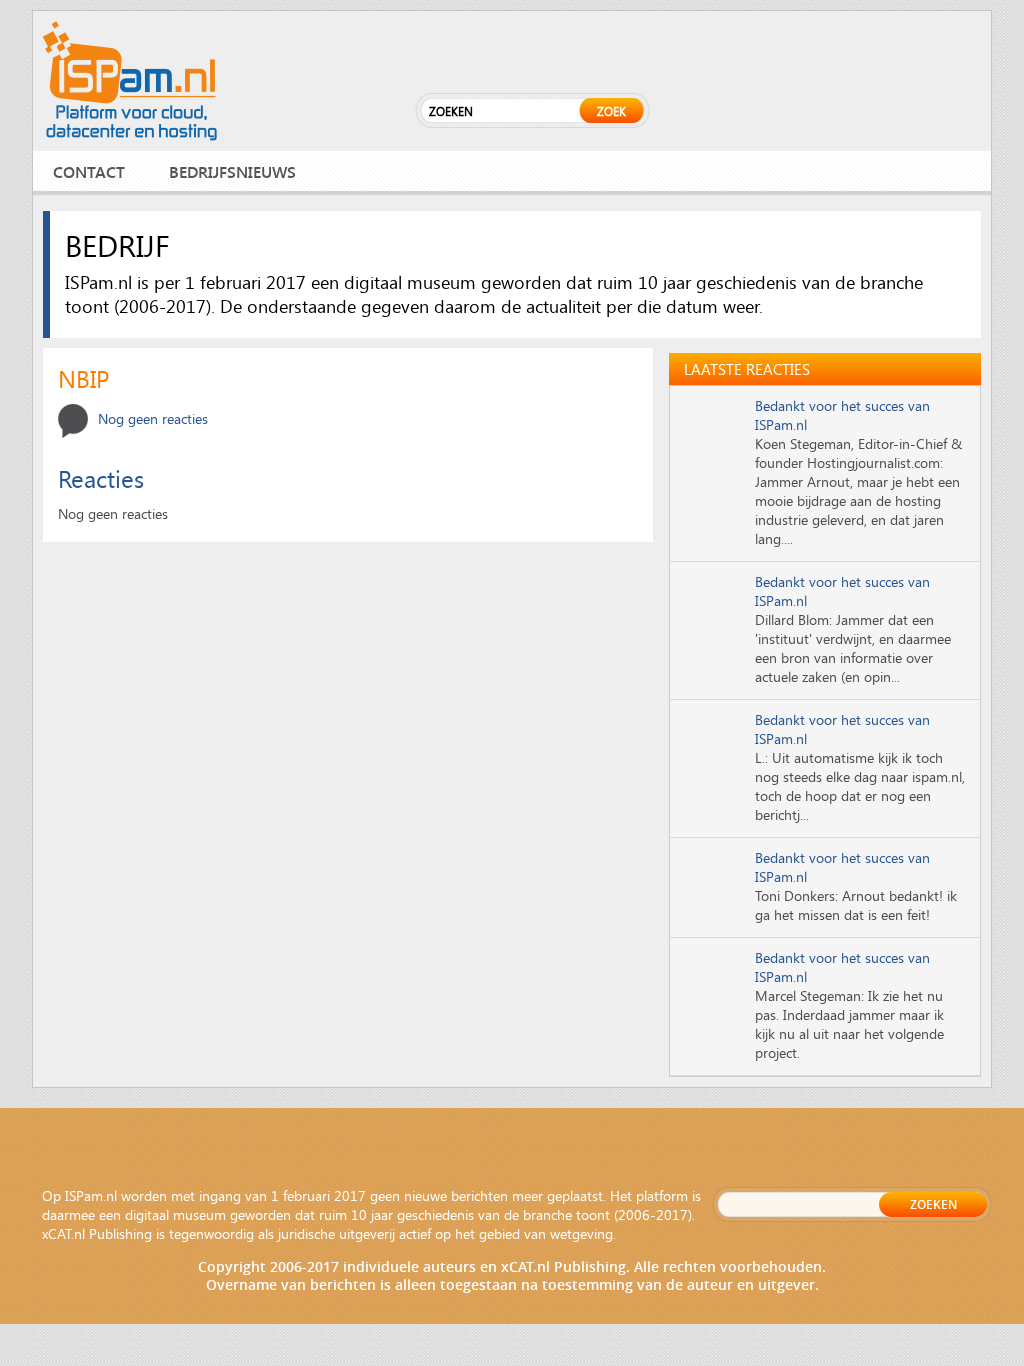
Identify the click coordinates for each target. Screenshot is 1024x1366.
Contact (89, 171)
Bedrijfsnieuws (232, 171)
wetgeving (581, 1233)
